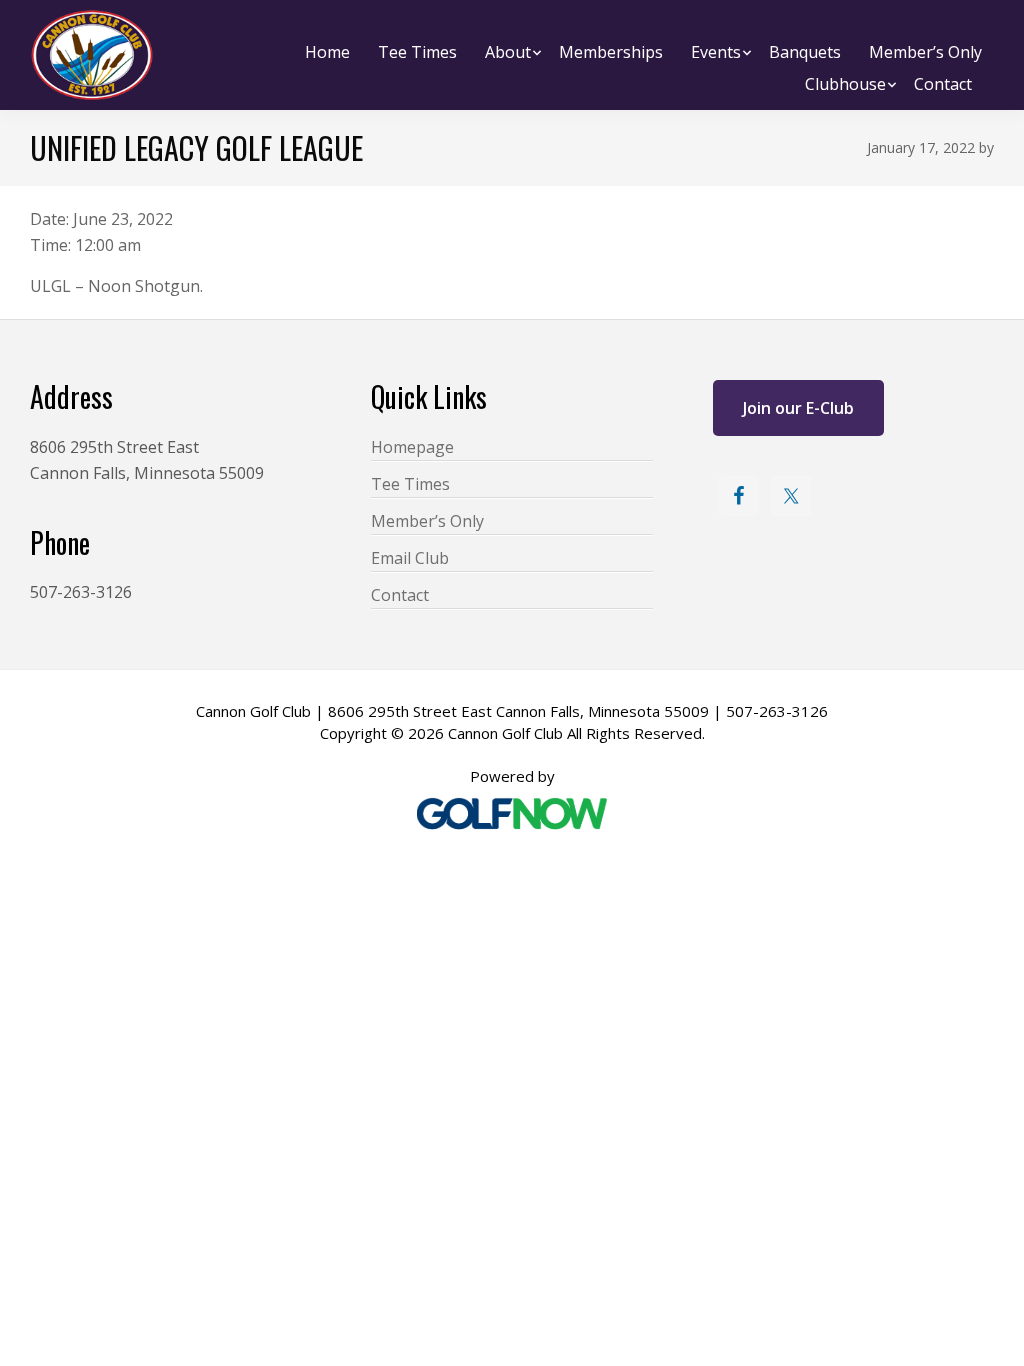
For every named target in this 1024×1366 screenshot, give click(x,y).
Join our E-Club (798, 408)
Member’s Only (427, 521)
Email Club (410, 558)
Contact (400, 595)
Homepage (412, 447)
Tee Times (410, 484)
